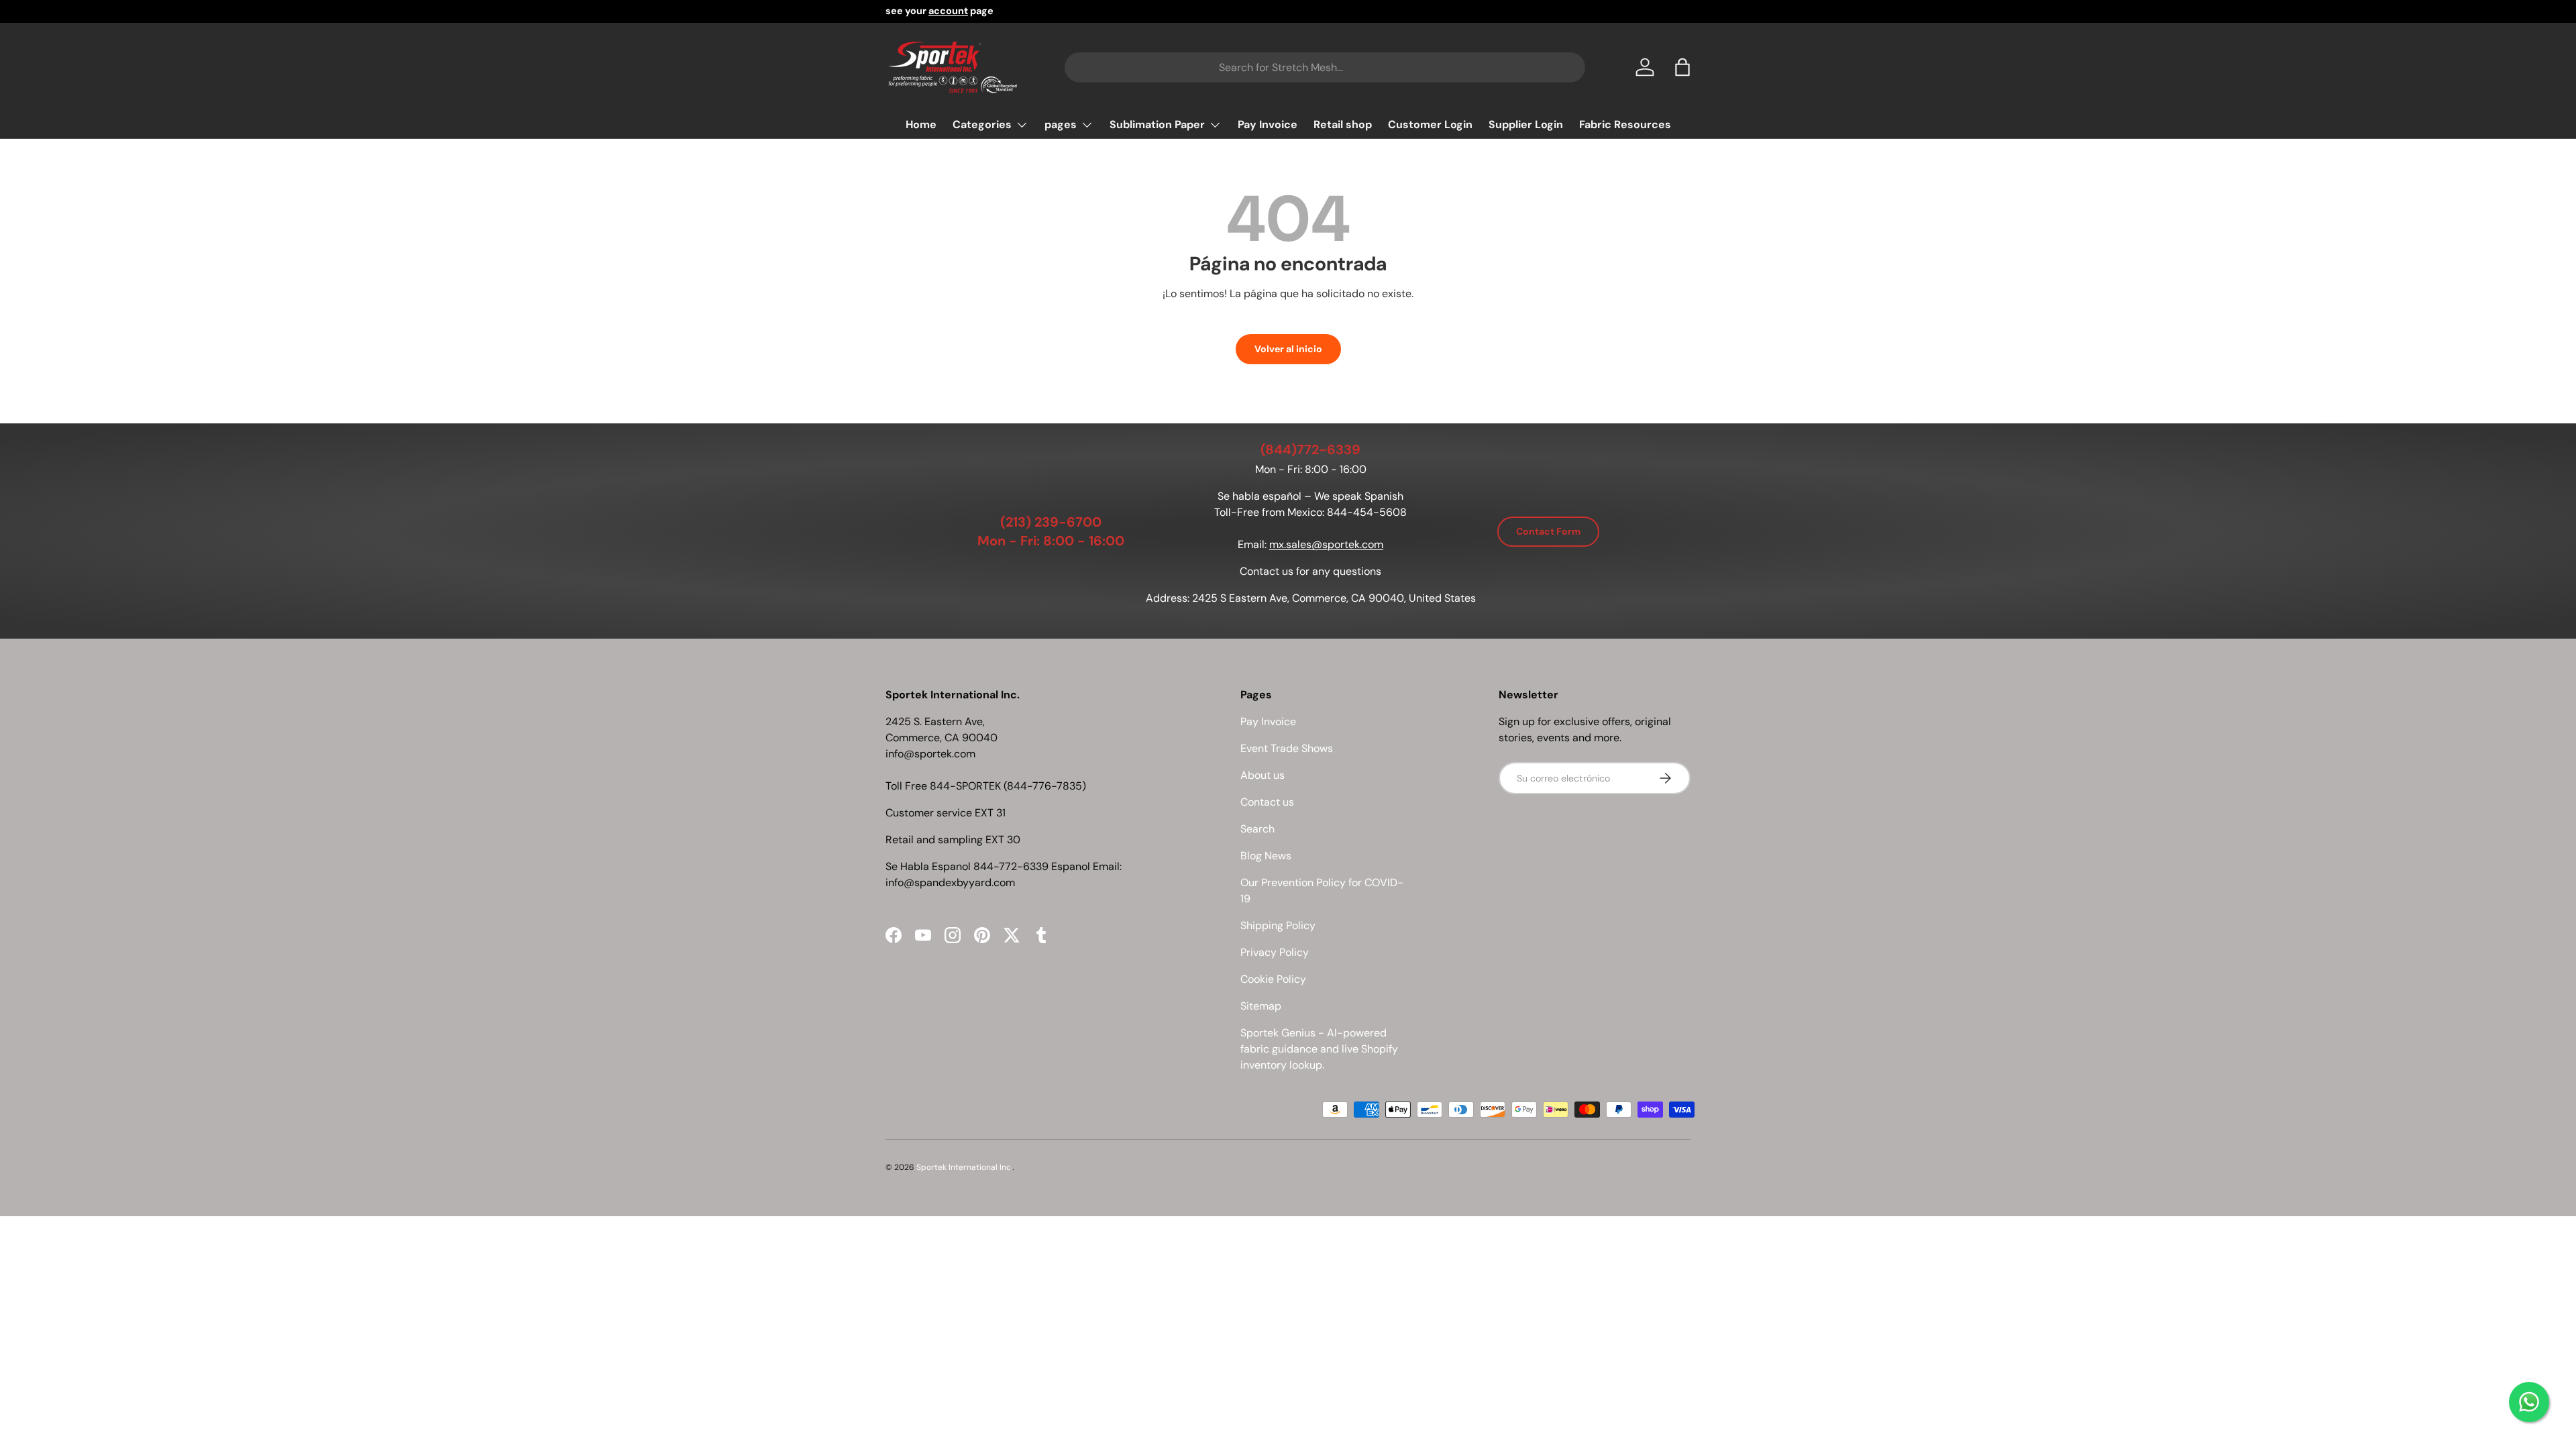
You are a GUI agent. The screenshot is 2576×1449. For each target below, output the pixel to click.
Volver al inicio (1288, 349)
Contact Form (1548, 531)
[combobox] (1325, 67)
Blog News (1266, 856)
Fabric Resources (1625, 124)
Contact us (1267, 802)
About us (1263, 775)
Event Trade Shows (1287, 748)
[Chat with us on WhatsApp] (2529, 1402)
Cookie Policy (1273, 979)
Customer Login (1430, 124)
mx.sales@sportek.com (1326, 544)
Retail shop (1343, 124)
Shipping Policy (1278, 925)
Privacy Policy (1275, 952)
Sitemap (1261, 1006)
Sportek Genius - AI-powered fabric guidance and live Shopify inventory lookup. (1319, 1049)
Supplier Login (1526, 124)
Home (921, 124)
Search (1257, 829)
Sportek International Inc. (964, 1167)
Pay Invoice (1268, 124)
